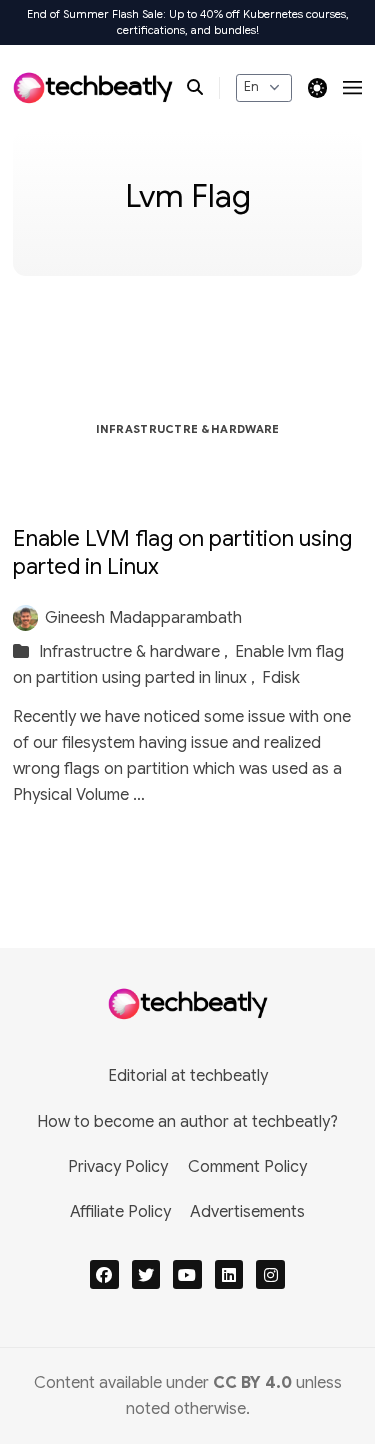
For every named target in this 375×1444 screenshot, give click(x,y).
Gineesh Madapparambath (143, 618)
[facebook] (104, 1274)
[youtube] (187, 1274)
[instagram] (270, 1274)
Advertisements (247, 1212)
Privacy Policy (118, 1167)
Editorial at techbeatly (188, 1076)
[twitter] (146, 1274)
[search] (203, 88)
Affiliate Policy (120, 1212)
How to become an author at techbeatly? (187, 1122)
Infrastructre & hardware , (135, 652)
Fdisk (281, 678)
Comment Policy (247, 1167)
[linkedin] (229, 1274)
